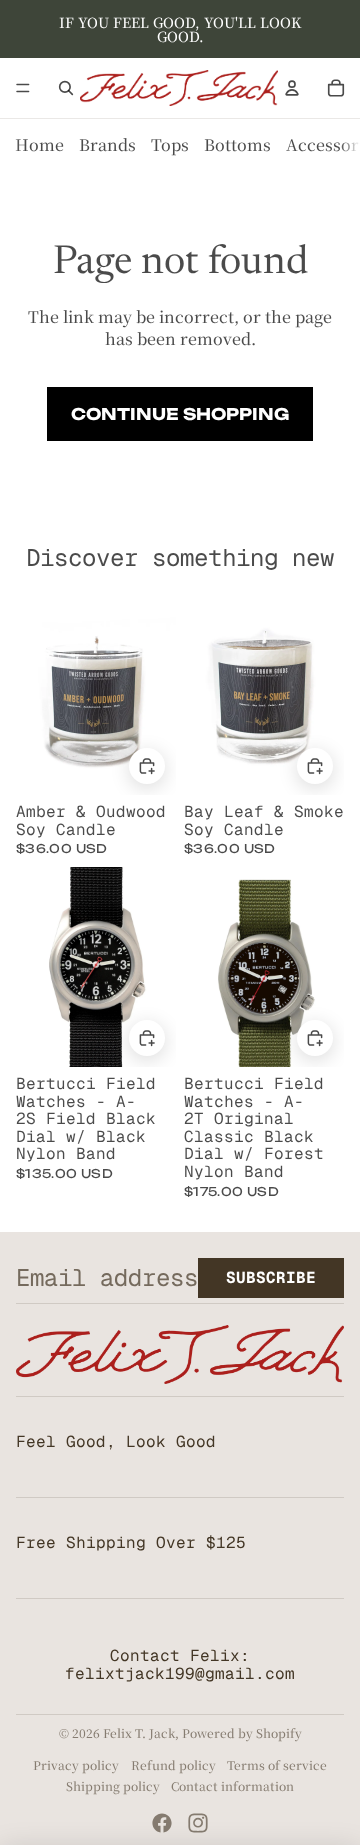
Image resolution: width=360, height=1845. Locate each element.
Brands (107, 144)
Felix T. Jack (139, 1732)
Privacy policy (76, 1764)
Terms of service (277, 1764)
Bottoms (237, 144)
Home (39, 144)
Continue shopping (180, 414)
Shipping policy (113, 1785)
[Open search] (66, 88)
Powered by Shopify (242, 1732)
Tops (170, 144)
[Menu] (23, 88)
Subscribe (271, 1277)
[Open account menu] (292, 88)
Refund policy (173, 1764)
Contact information (232, 1785)
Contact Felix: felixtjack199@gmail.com (180, 1664)
